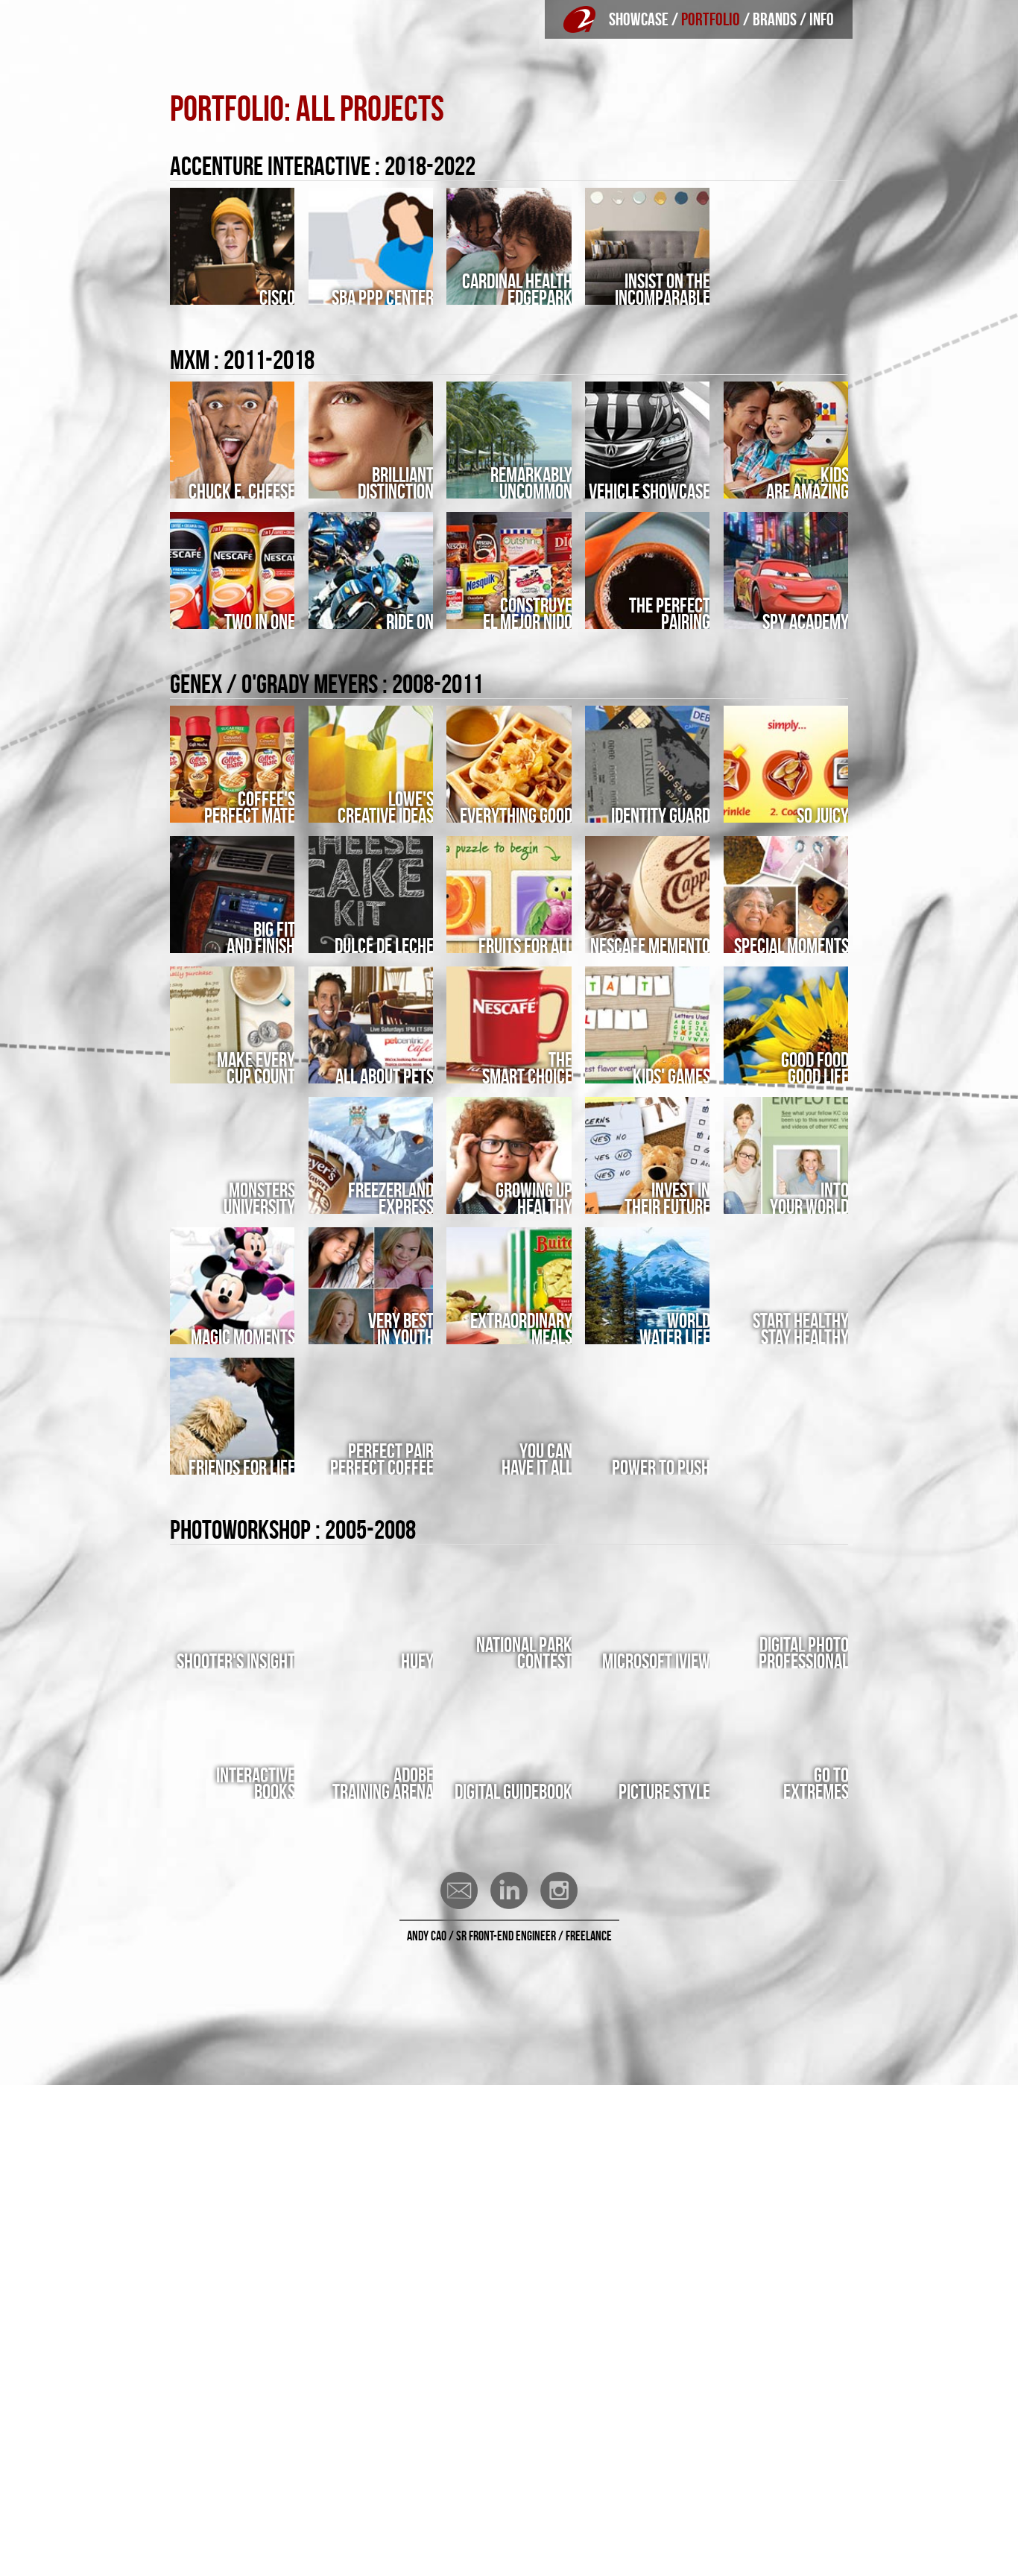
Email (459, 1890)
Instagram (559, 1890)
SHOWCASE (639, 19)
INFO (822, 19)
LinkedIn (509, 1890)
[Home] (579, 19)
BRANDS (775, 19)
